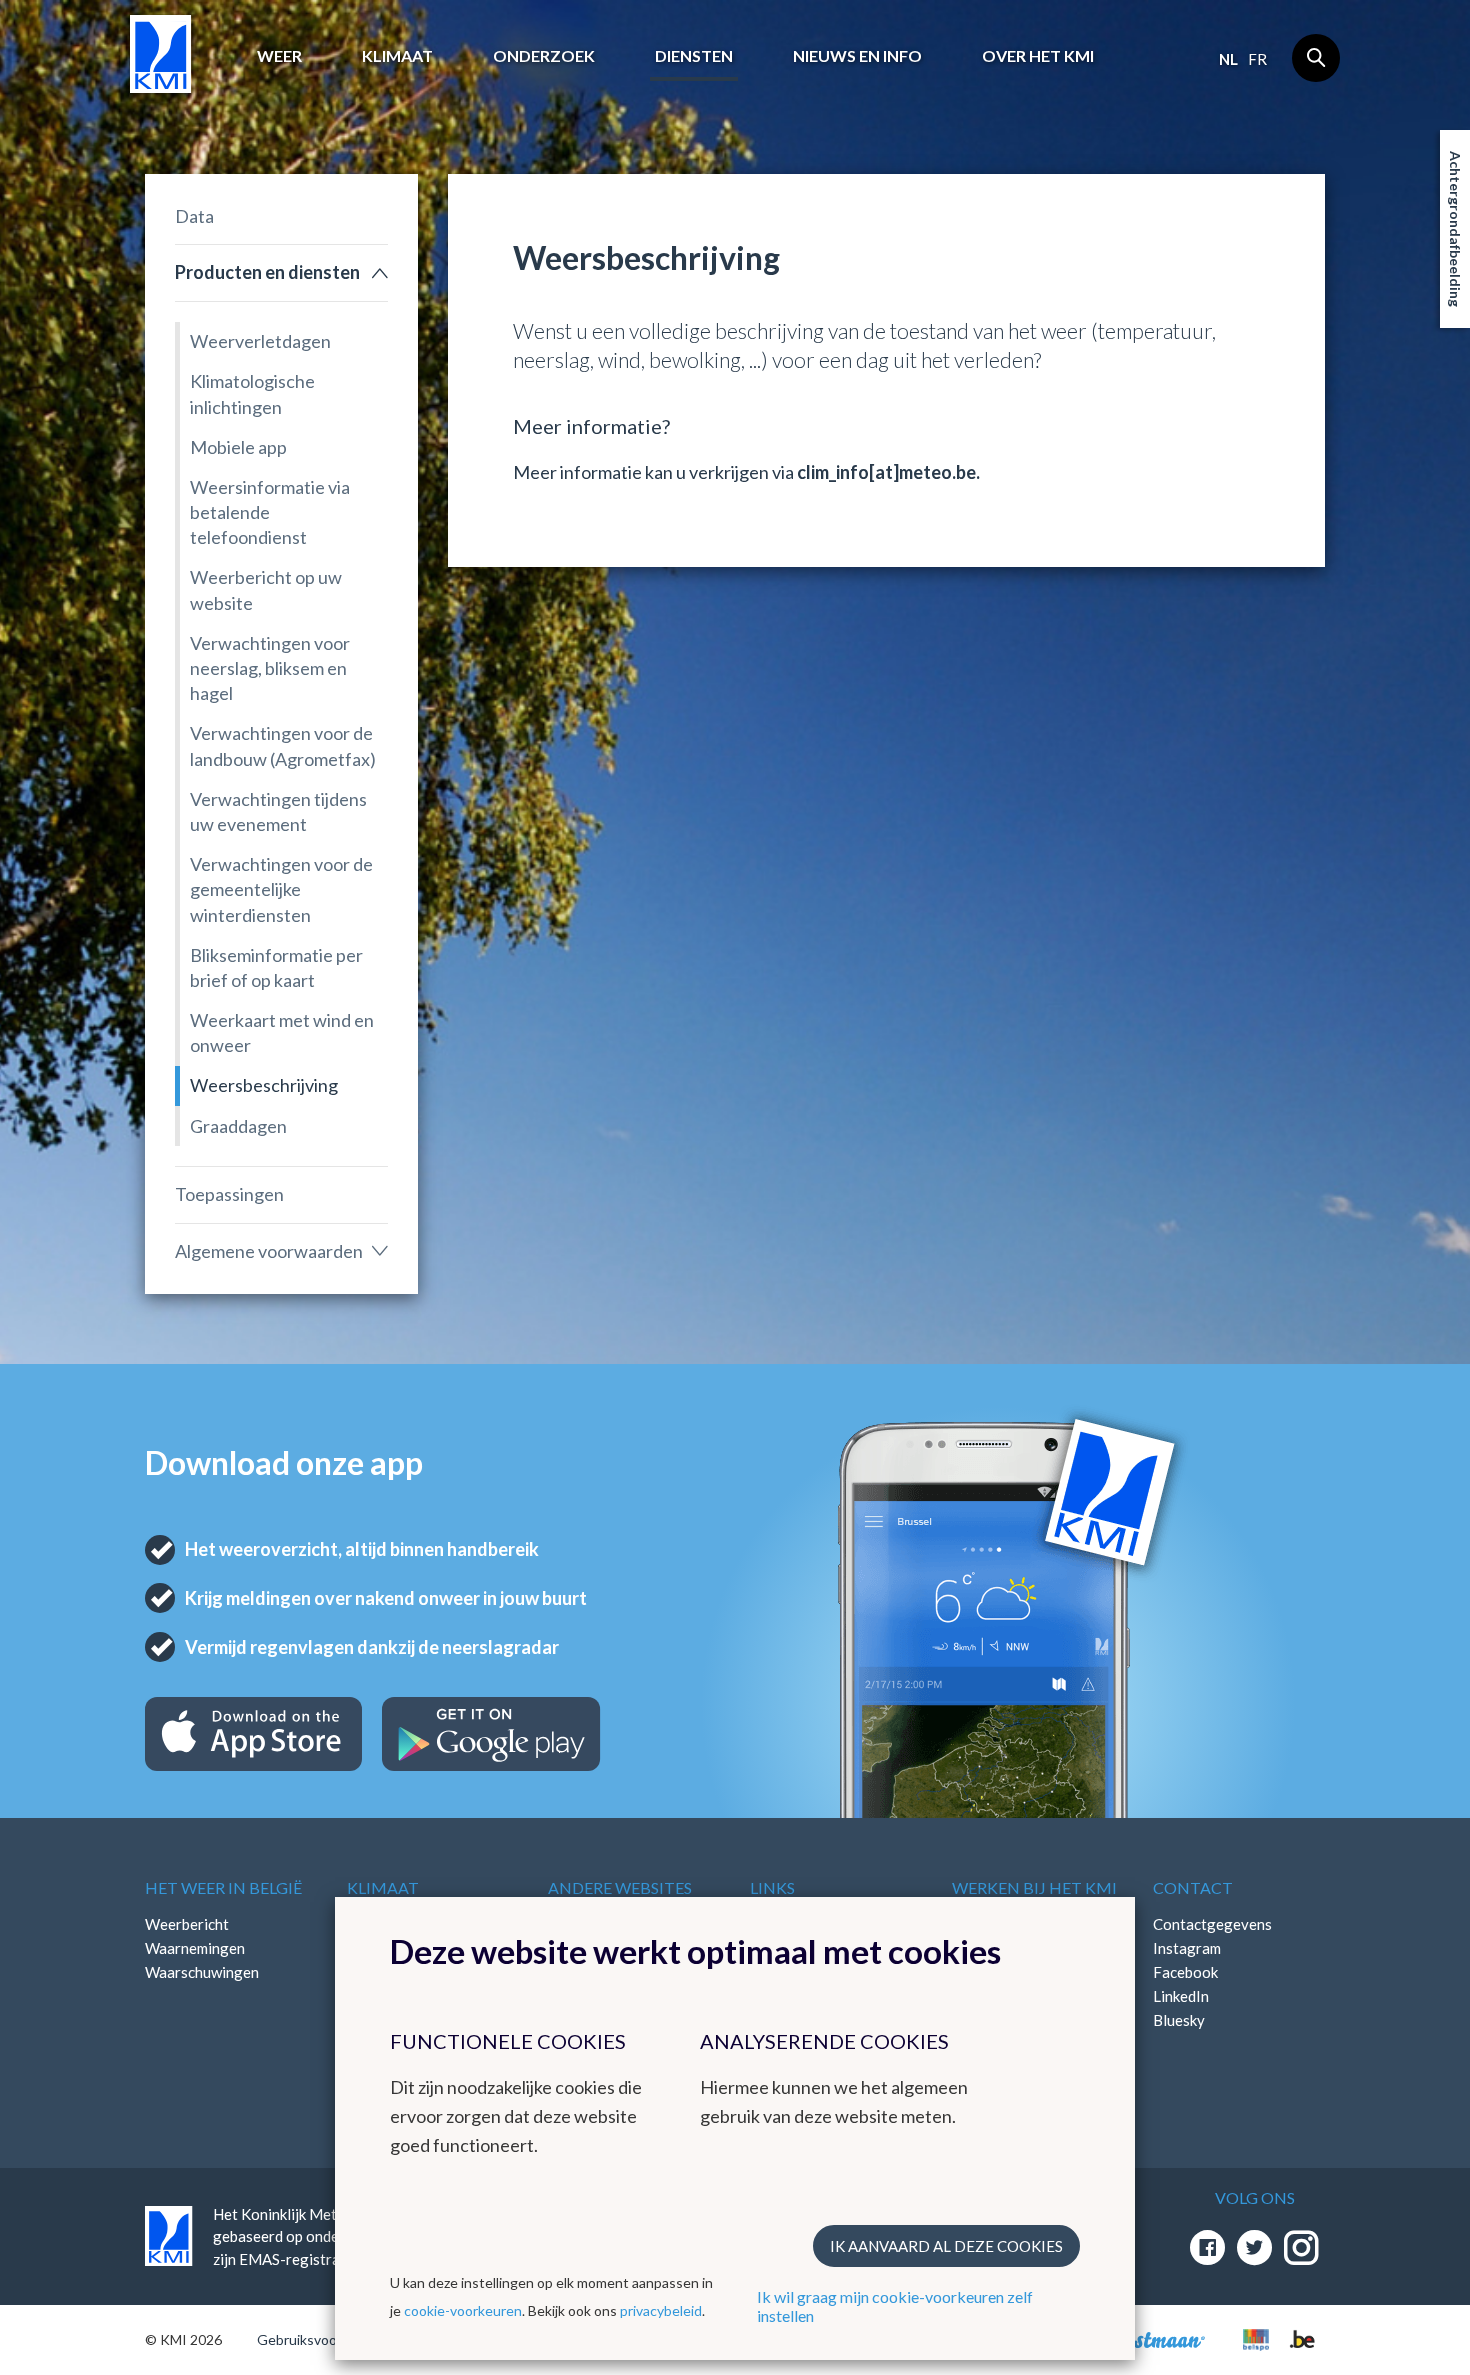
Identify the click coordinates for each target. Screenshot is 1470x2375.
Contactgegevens (1212, 1924)
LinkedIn (1181, 1996)
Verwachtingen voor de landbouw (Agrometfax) (283, 745)
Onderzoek (544, 55)
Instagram (1187, 1948)
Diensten (694, 55)
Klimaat (397, 55)
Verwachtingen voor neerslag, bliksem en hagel (270, 668)
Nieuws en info (857, 55)
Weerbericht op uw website (266, 589)
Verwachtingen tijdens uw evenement (278, 811)
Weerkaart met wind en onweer (282, 1032)
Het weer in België (223, 1887)
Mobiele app (238, 447)
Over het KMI (1038, 55)
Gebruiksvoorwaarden (326, 2339)
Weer (279, 55)
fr (1257, 59)
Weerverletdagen (260, 341)
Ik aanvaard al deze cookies (946, 2246)
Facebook (1185, 1972)
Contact (1193, 1887)
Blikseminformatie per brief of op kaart (276, 967)
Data (194, 216)
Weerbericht (187, 1924)
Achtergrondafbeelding (1455, 229)
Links (772, 1887)
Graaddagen (238, 1126)
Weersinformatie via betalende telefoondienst (270, 512)
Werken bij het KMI (1034, 1887)
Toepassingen (229, 1194)
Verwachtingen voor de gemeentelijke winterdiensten (281, 889)
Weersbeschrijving (264, 1085)
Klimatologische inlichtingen (252, 393)
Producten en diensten (267, 272)
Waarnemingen (195, 1948)
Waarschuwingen (202, 1972)
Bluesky (1179, 2020)
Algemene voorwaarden (269, 1251)
